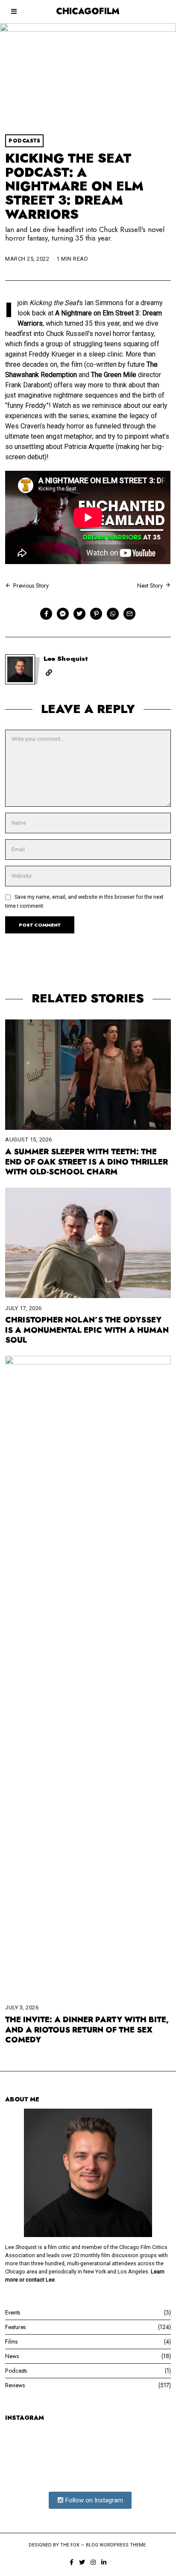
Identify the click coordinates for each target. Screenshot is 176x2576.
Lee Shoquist (66, 659)
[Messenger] (63, 614)
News (12, 2356)
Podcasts (24, 141)
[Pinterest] (96, 614)
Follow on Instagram (93, 2500)
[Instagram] (93, 2562)
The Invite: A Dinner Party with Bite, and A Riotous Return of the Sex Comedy (87, 2030)
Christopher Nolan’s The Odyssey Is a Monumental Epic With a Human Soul (87, 1330)
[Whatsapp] (113, 614)
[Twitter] (79, 614)
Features (15, 2327)
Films (11, 2341)
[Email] (129, 614)
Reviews (15, 2385)
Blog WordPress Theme (116, 2545)
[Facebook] (46, 614)
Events (13, 2312)
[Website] (49, 673)
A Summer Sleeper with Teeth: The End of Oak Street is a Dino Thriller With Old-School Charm (87, 1162)
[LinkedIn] (104, 2562)
